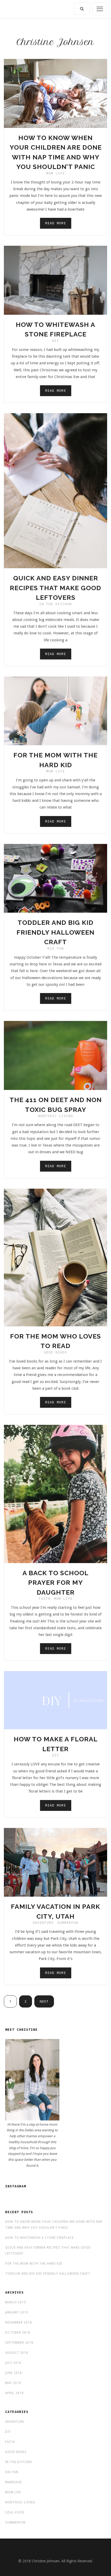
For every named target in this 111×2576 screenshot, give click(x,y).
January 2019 (17, 2312)
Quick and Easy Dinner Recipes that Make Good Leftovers (55, 588)
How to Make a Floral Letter (56, 1744)
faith (45, 1599)
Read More (56, 223)
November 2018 (19, 2323)
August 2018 (17, 2353)
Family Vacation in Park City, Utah (55, 1911)
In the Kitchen (55, 604)
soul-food (15, 2512)
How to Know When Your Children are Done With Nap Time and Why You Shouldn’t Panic (56, 152)
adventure (43, 1923)
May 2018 (13, 2383)
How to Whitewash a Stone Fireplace (55, 329)
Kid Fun (56, 948)
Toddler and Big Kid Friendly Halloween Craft (55, 932)
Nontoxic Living (56, 1116)
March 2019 (16, 2302)
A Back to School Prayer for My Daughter (55, 1583)
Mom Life (55, 173)
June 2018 (14, 2373)
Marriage (14, 2482)
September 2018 (19, 2343)
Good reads (55, 1352)
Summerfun (68, 1923)
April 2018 (14, 2393)
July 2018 (13, 2363)
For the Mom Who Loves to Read (55, 1341)
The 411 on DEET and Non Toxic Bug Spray (56, 1105)
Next (44, 2001)
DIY (56, 341)
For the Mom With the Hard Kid (55, 760)
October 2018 (18, 2333)
